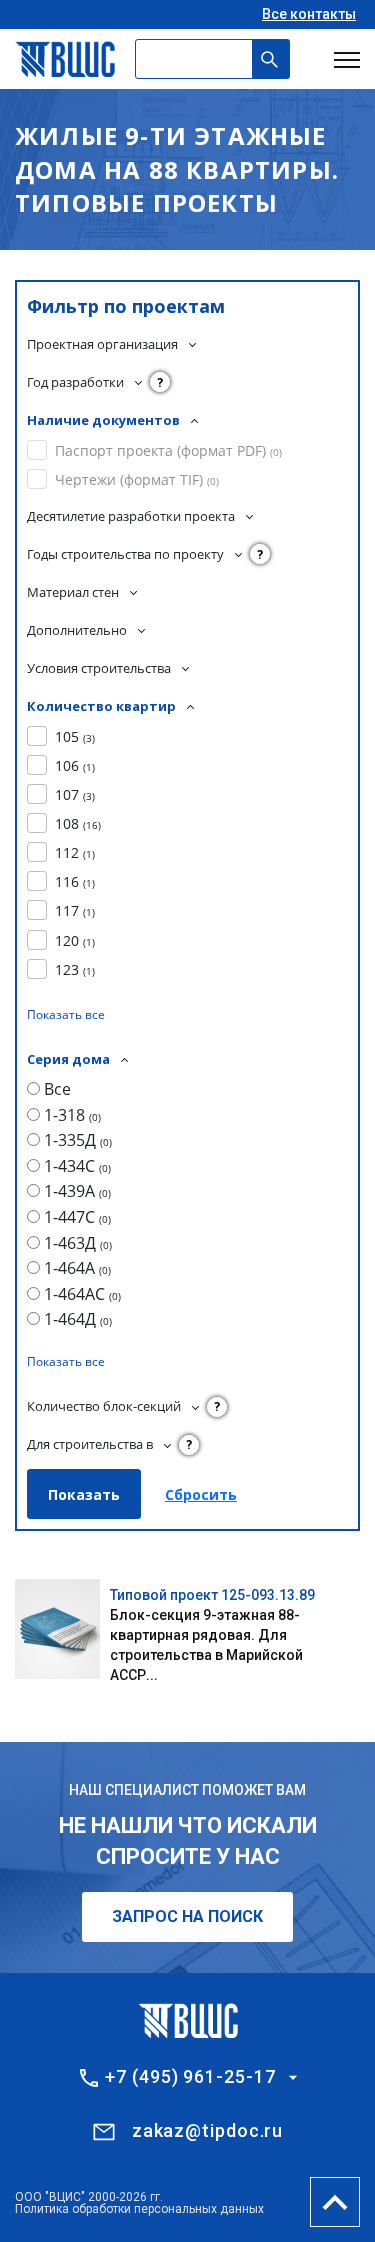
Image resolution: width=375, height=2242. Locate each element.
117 (75, 910)
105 (75, 736)
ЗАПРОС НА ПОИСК (187, 1916)
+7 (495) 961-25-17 (190, 2077)
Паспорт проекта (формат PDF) (168, 450)
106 (75, 765)
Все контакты (309, 14)
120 (75, 940)
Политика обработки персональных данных (139, 2209)
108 (78, 823)
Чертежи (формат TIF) (137, 479)
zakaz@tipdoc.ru (208, 2130)
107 (75, 794)
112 (75, 852)
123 (75, 969)
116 (75, 881)
